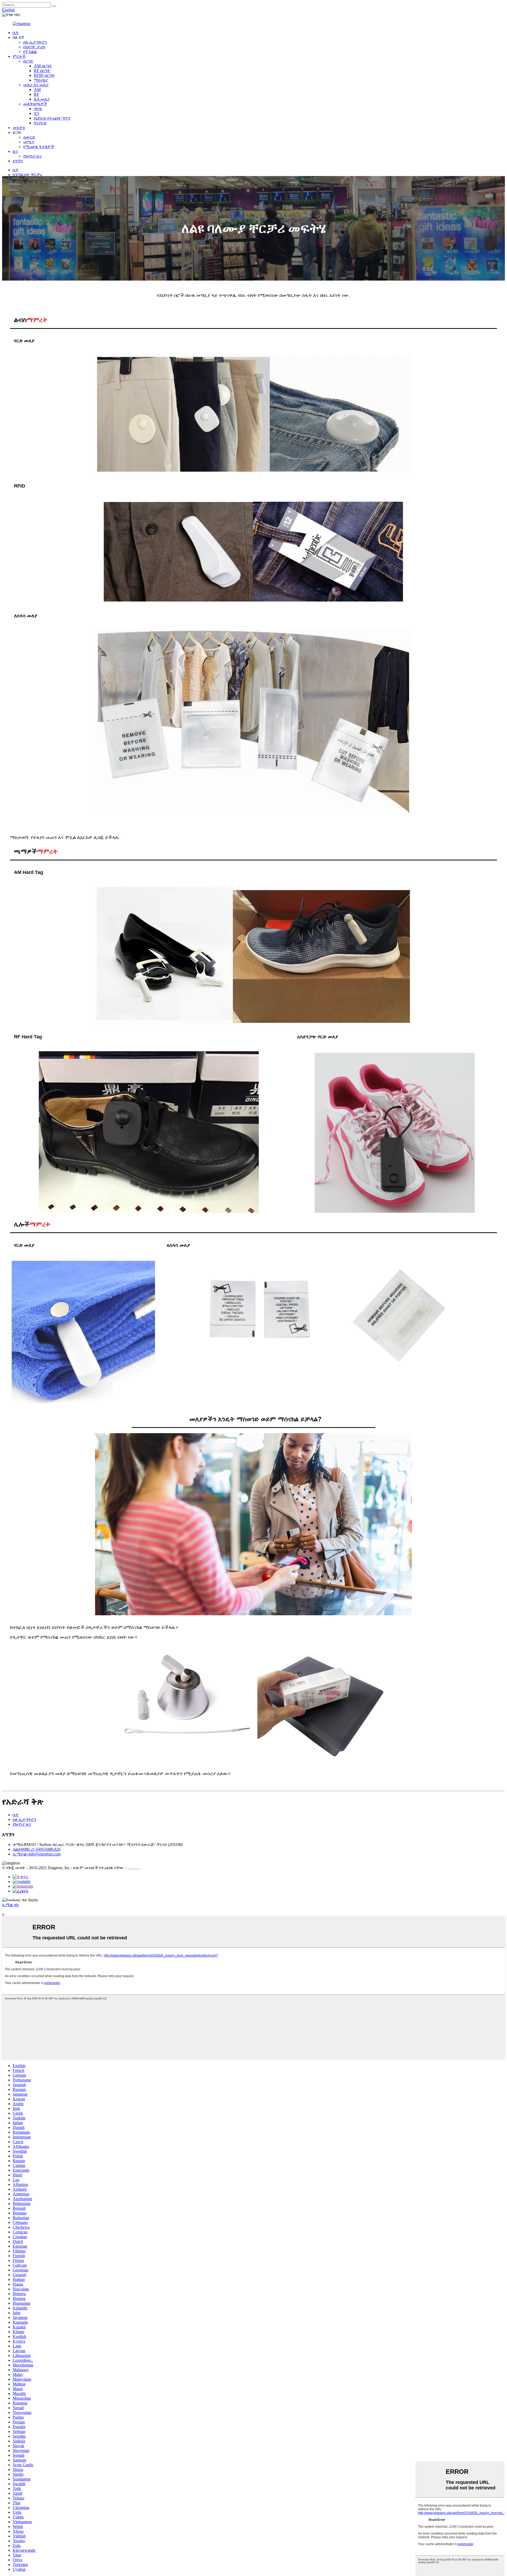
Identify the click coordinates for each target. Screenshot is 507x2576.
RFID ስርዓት (44, 75)
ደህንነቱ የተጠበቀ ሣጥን (52, 118)
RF (36, 94)
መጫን (29, 142)
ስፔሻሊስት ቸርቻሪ (27, 175)
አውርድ (29, 137)
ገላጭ (38, 109)
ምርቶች (19, 56)
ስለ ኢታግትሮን (35, 42)
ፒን (37, 113)
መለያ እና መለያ (36, 85)
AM (37, 90)
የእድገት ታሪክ (34, 47)
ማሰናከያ (41, 80)
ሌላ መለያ (42, 99)
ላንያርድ (40, 123)
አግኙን (18, 161)
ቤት (16, 33)
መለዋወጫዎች (35, 104)
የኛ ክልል (30, 52)
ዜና (15, 151)
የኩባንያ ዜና (32, 156)
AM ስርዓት (43, 66)
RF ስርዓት (42, 71)
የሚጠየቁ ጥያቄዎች (39, 147)
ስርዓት (28, 61)
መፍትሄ (19, 128)
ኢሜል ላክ (10, 1905)
